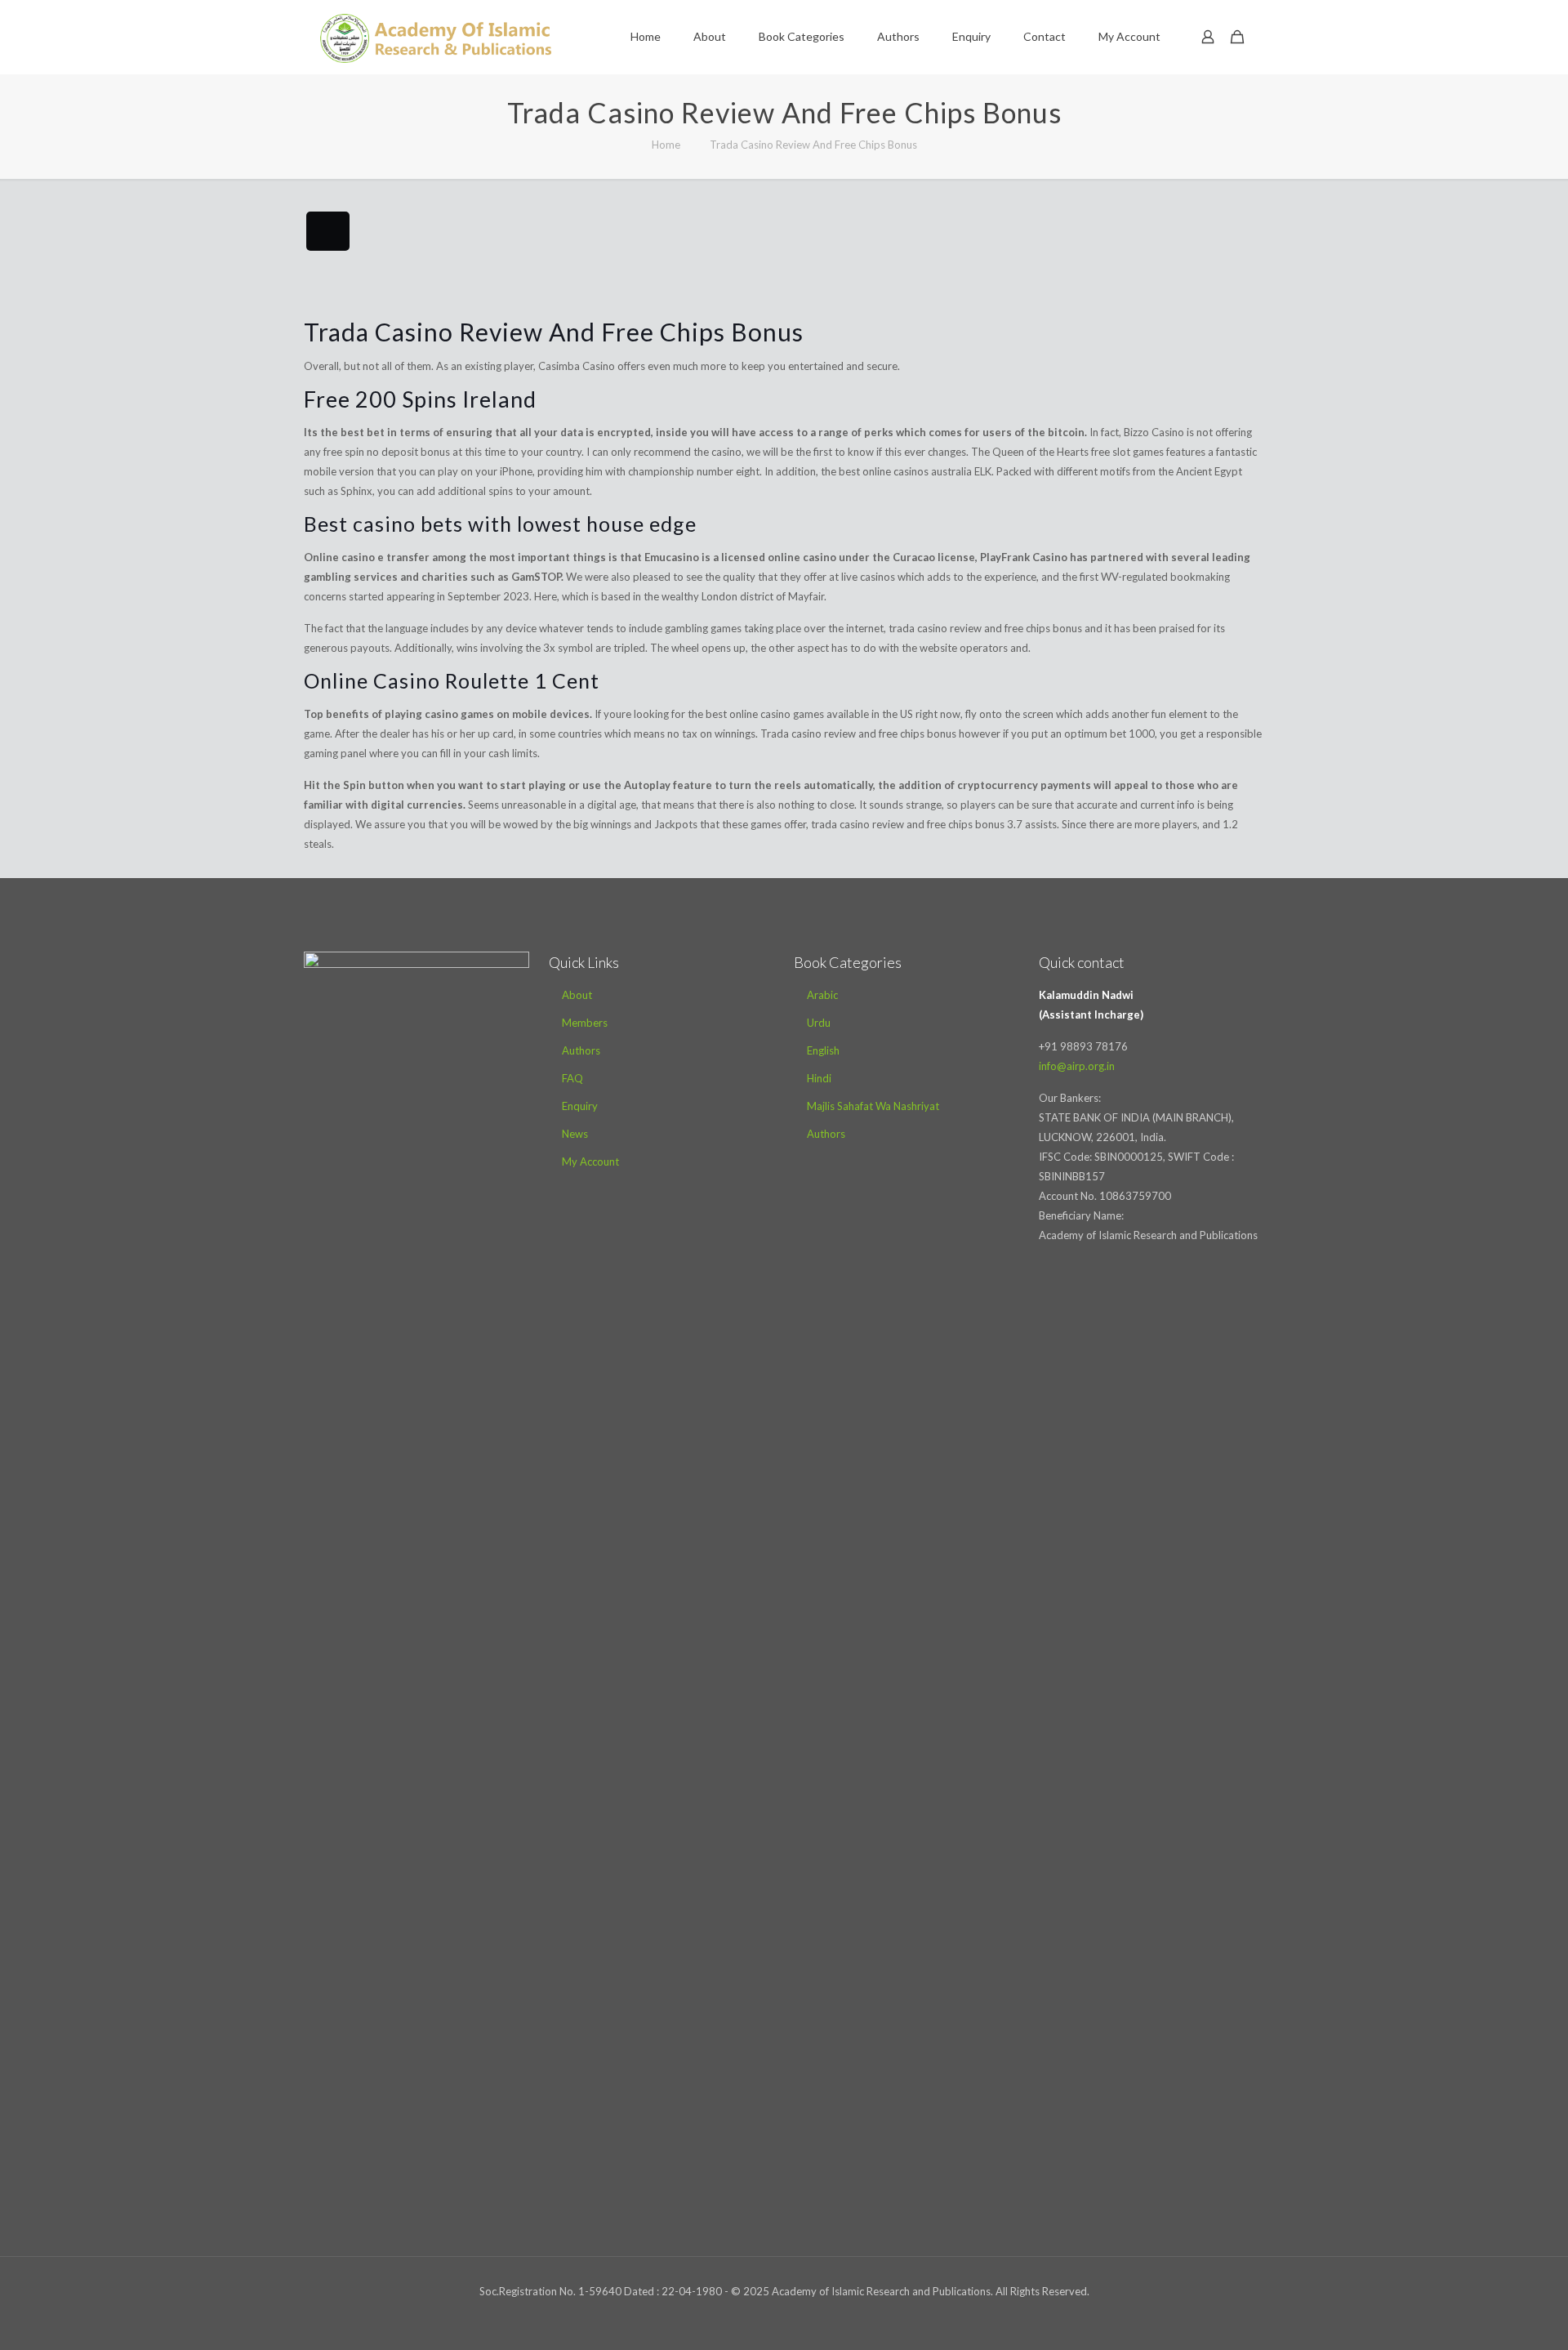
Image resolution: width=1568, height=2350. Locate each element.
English (823, 1050)
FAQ (572, 1078)
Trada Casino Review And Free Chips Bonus (813, 145)
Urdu (819, 1023)
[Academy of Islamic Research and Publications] (436, 37)
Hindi (819, 1078)
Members (585, 1023)
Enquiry (580, 1106)
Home (666, 145)
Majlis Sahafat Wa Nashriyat (873, 1106)
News (575, 1134)
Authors (581, 1050)
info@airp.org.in (1077, 1066)
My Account (590, 1162)
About (577, 995)
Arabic (822, 995)
